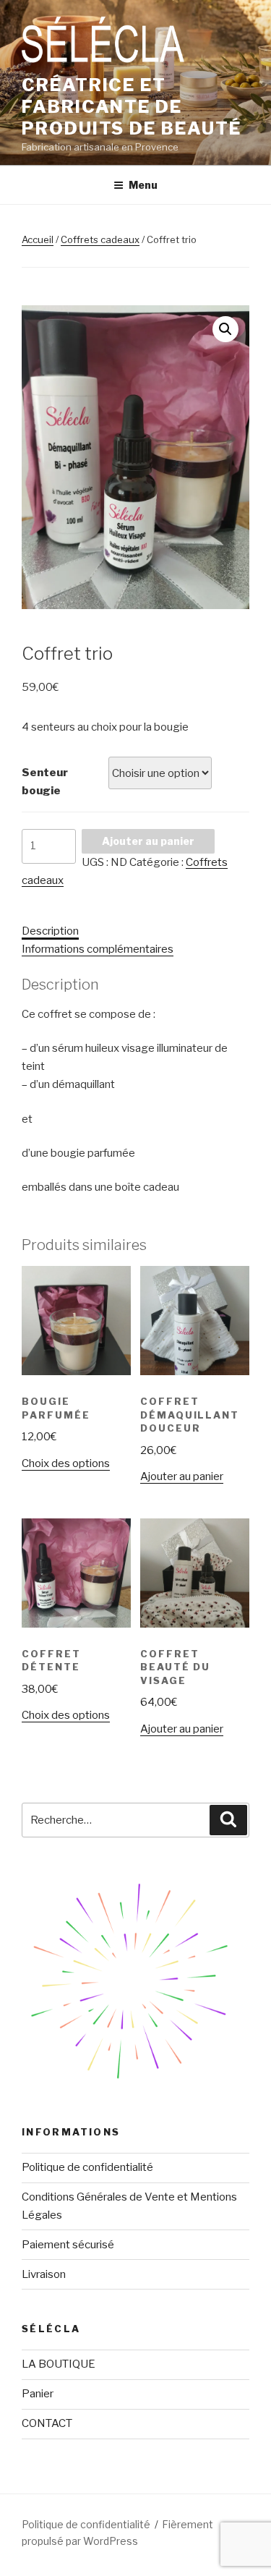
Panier (38, 2394)
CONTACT (47, 2423)
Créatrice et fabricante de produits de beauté (132, 107)
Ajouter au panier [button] (182, 1476)
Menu (143, 185)
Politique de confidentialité (87, 2167)
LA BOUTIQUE (59, 2364)
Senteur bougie (45, 782)
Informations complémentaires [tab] (98, 949)
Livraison (44, 2274)
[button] (225, 329)
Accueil (38, 239)
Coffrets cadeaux (100, 239)
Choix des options (66, 1463)
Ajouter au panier (148, 841)
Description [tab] (50, 931)
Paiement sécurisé (68, 2245)
